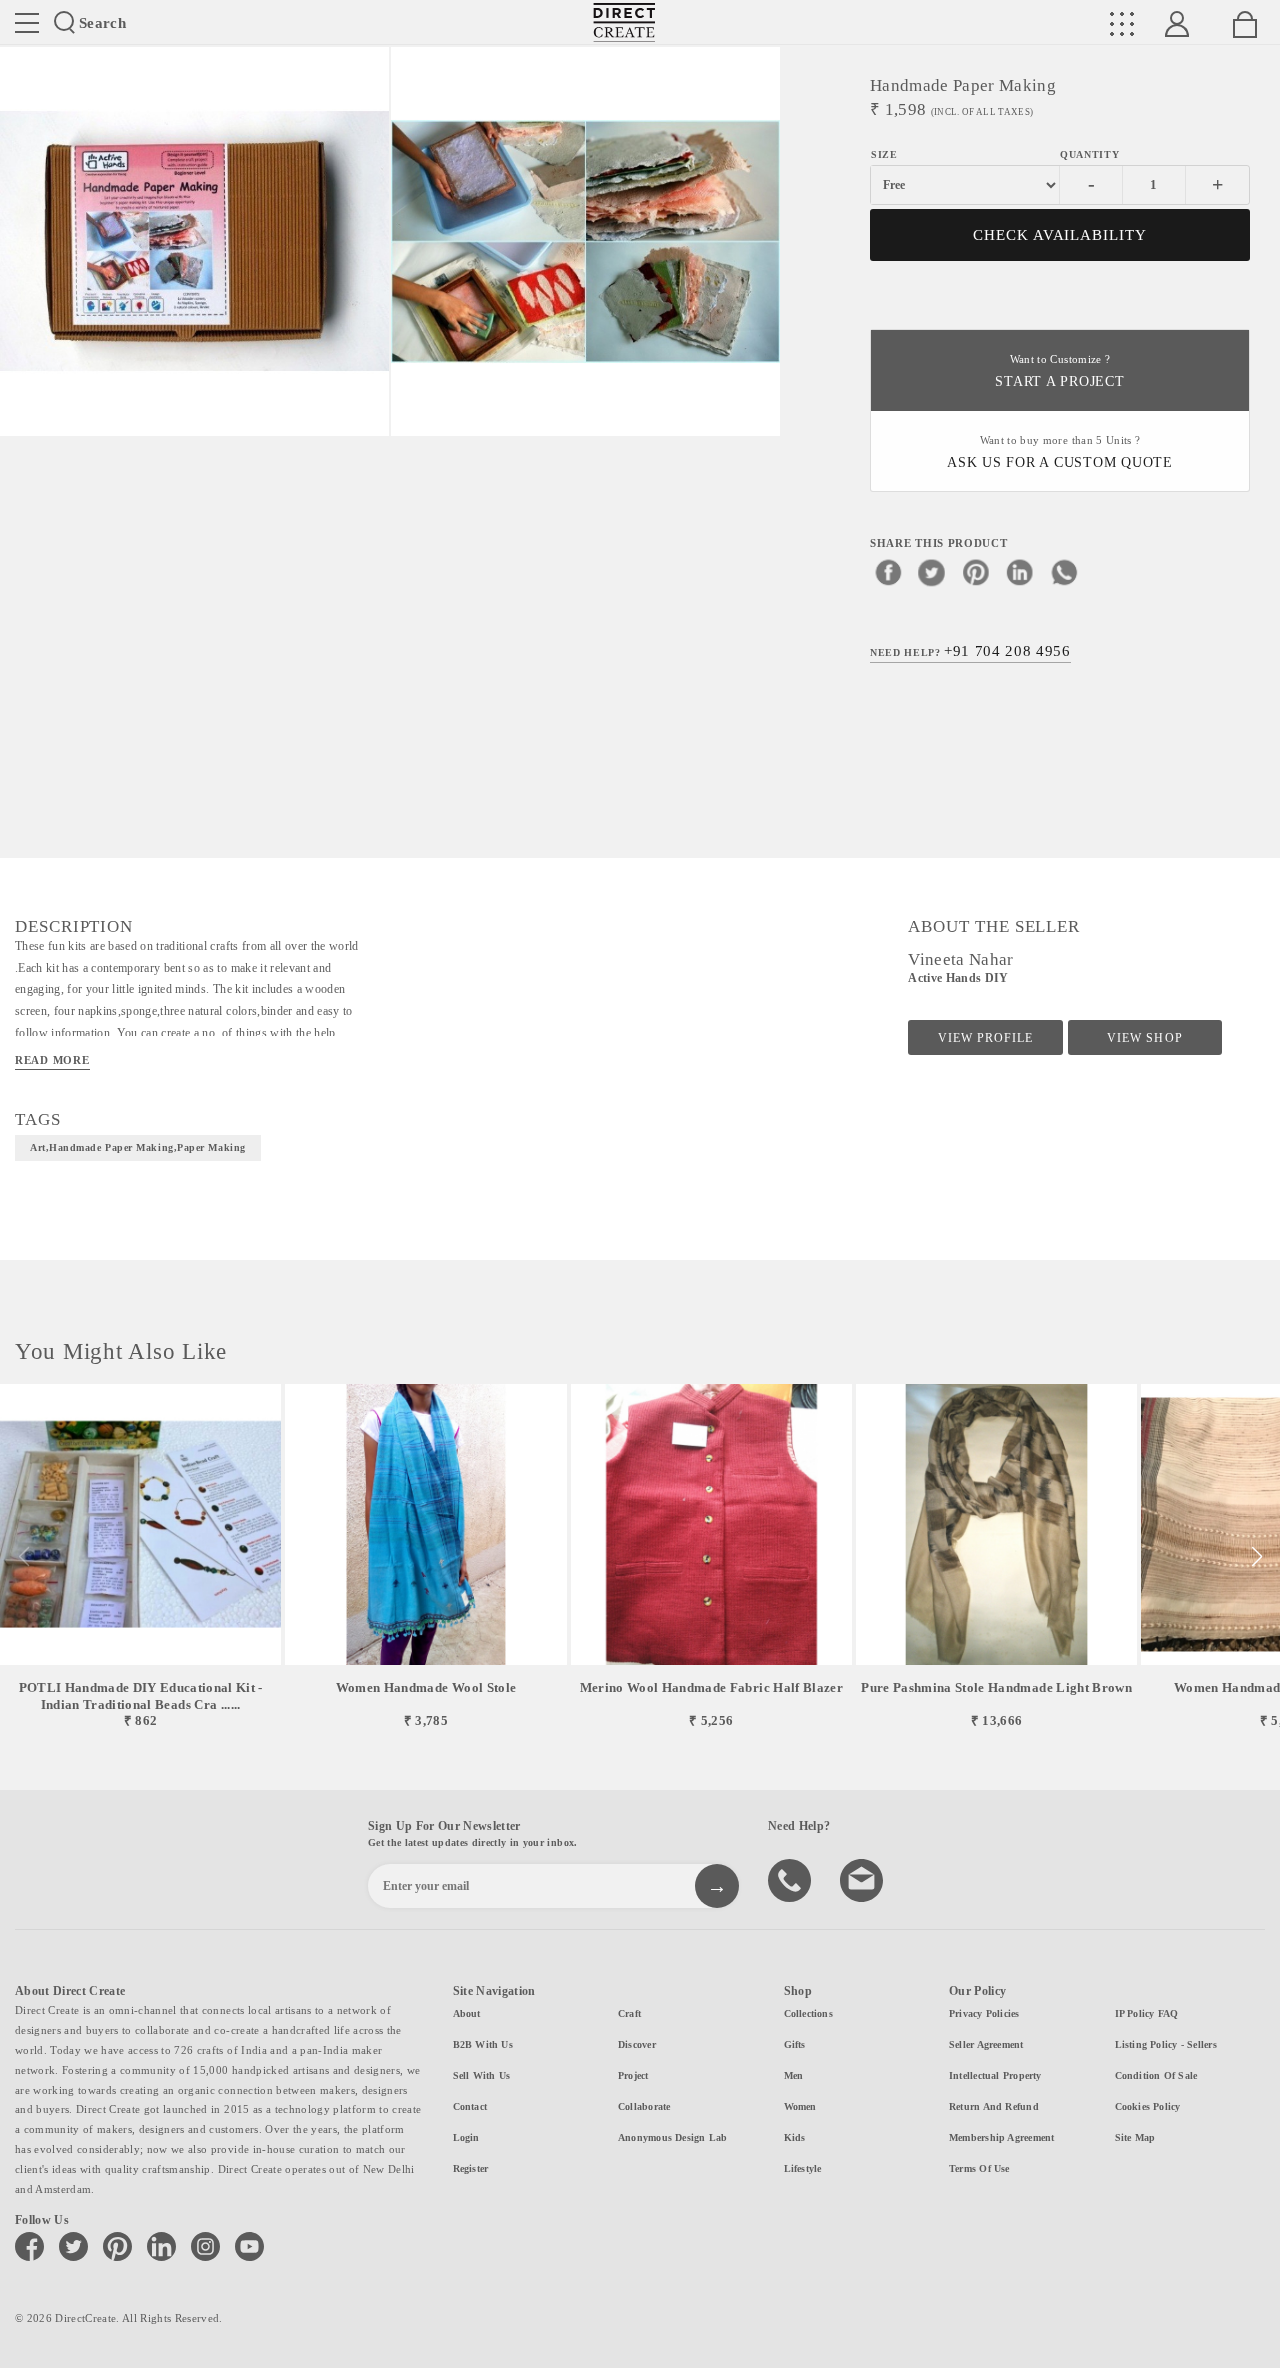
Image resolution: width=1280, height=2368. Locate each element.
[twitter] (932, 572)
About (467, 2013)
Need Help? (970, 651)
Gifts (795, 2044)
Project (633, 2075)
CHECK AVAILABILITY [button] (1060, 235)
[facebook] (888, 572)
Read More (52, 1060)
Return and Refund (994, 2106)
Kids (795, 2137)
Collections (808, 2013)
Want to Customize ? (1059, 371)
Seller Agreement (986, 2044)
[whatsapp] (1064, 572)
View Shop (1144, 1038)
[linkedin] (1020, 572)
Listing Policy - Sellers (1166, 2044)
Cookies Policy (1148, 2106)
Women (800, 2106)
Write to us (864, 1879)
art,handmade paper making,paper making (138, 1147)
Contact (470, 2106)
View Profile (985, 1038)
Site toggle (27, 23)
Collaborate (644, 2106)
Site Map (1135, 2137)
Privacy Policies (984, 2013)
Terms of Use (979, 2168)
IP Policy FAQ (1147, 2013)
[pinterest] (976, 572)
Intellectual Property (995, 2075)
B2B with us (483, 2044)
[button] (1256, 1557)
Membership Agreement (1001, 2137)
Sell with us (482, 2075)
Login (466, 2137)
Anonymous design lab (672, 2137)
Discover (637, 2044)
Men (794, 2075)
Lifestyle (803, 2168)
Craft (629, 2013)
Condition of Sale (1156, 2075)
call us (792, 1879)
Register (471, 2168)
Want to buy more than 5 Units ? (1060, 452)
